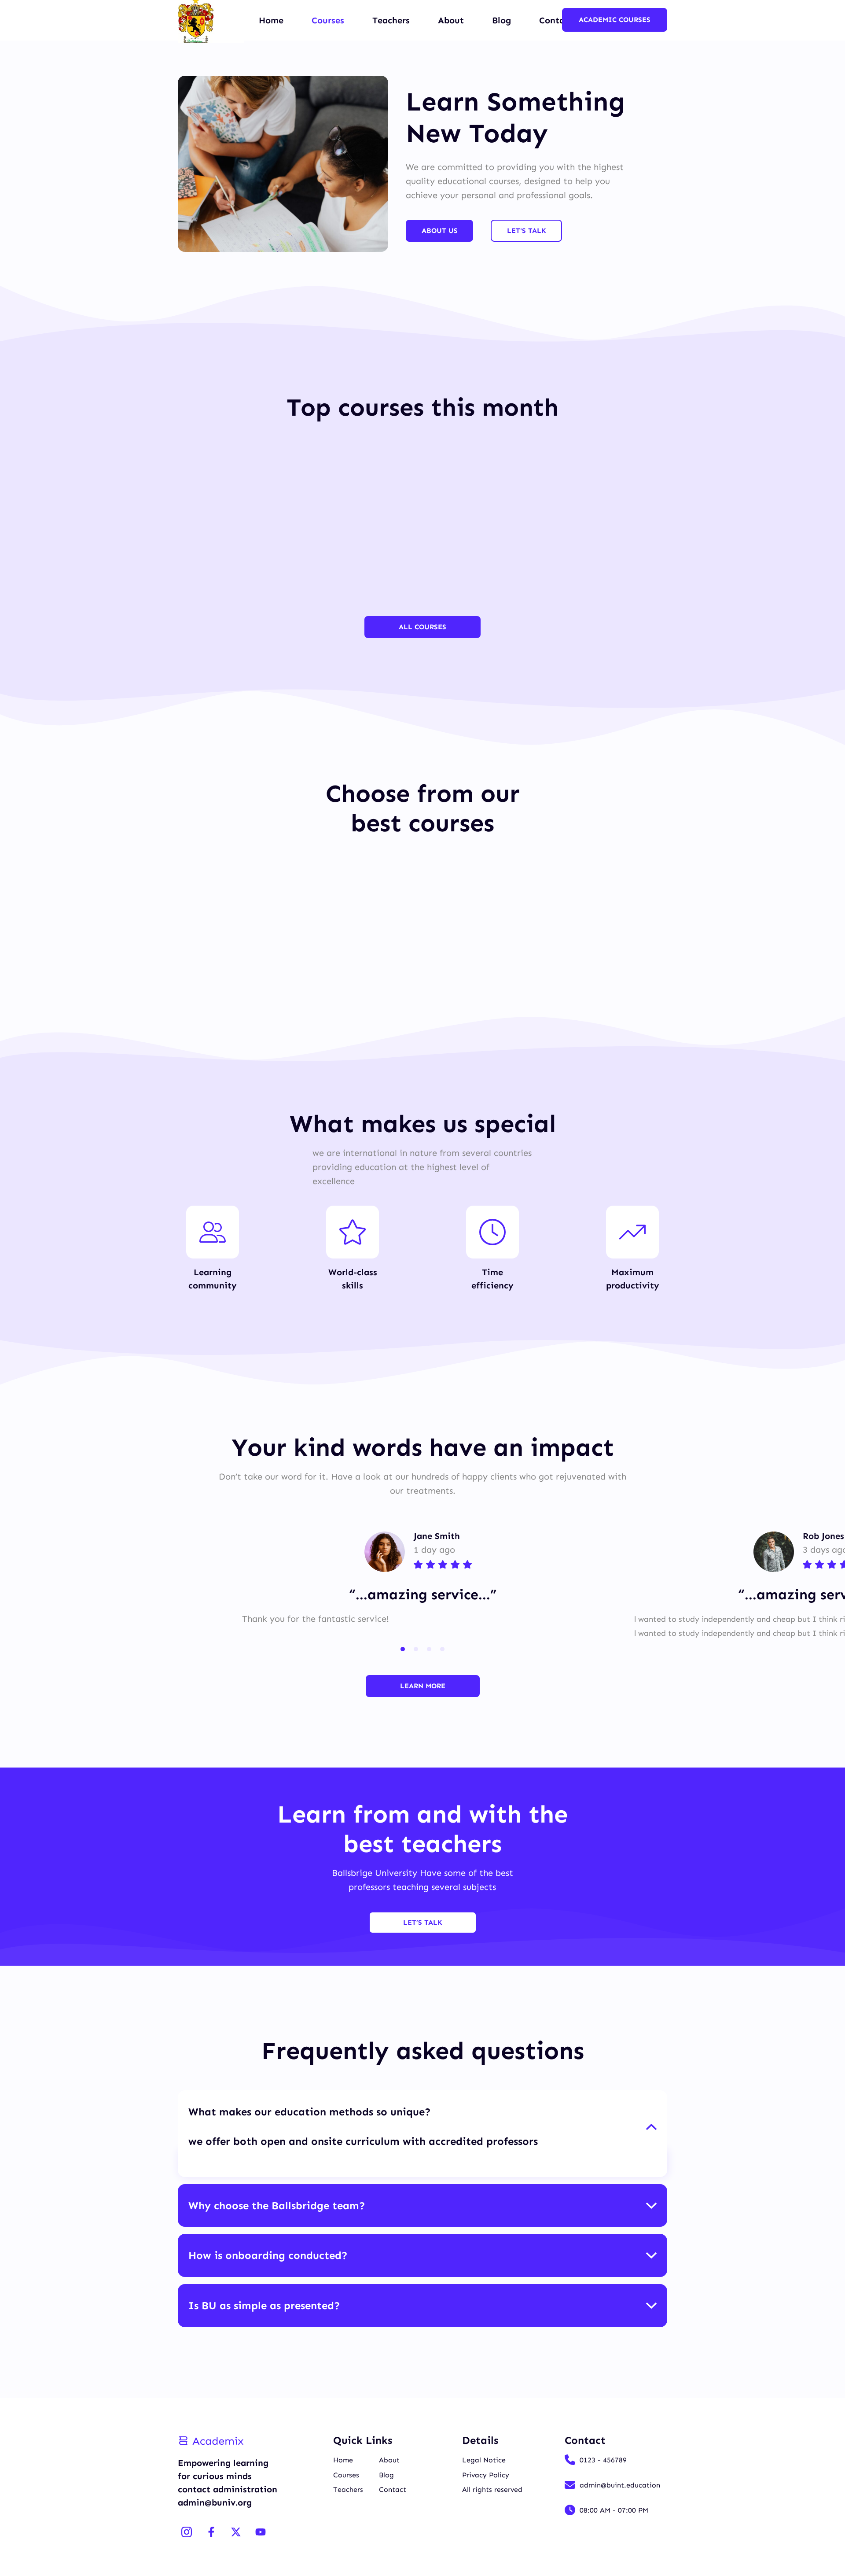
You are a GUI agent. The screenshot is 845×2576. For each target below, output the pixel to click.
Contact (393, 2489)
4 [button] (442, 1649)
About (451, 20)
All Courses (422, 627)
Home (271, 20)
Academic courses (615, 20)
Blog (501, 20)
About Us (440, 231)
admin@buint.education (620, 2485)
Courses (328, 20)
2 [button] (416, 1649)
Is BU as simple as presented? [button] (264, 2305)
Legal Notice (484, 2460)
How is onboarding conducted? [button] (268, 2255)
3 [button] (429, 1649)
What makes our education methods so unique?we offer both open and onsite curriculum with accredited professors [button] (363, 2126)
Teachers (391, 20)
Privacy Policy (486, 2475)
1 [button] (403, 1649)
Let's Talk (527, 231)
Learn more (423, 1686)
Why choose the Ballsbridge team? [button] (277, 2205)
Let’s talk (423, 1922)
